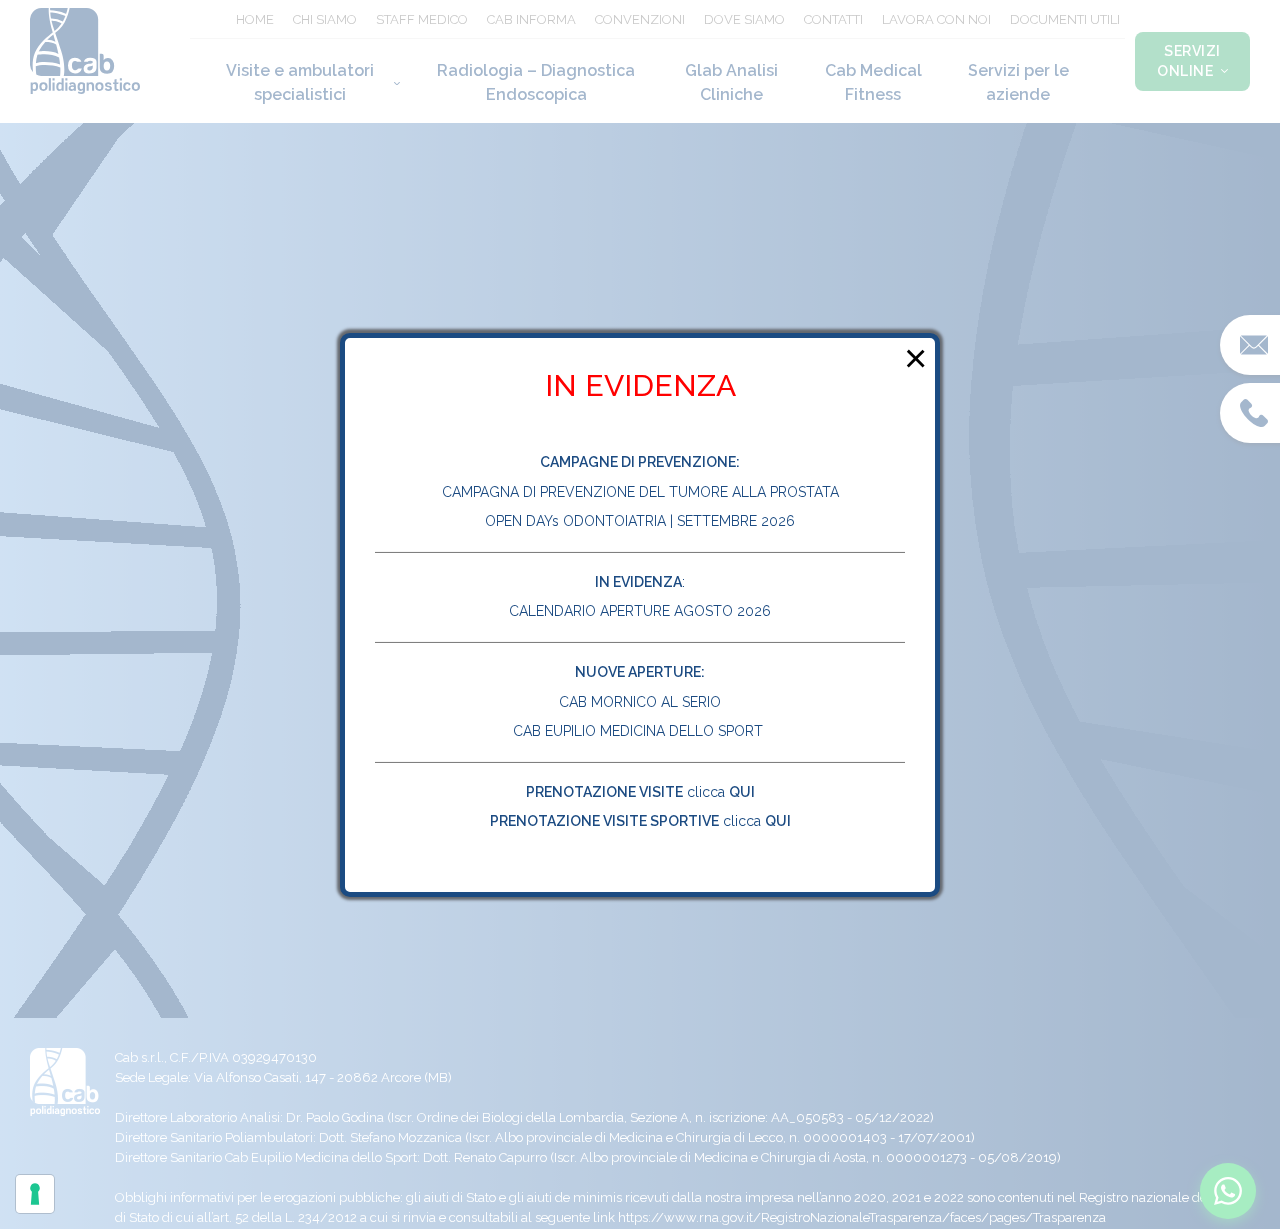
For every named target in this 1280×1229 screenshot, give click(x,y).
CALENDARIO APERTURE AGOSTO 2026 (640, 611)
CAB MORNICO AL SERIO (640, 702)
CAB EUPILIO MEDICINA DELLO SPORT (640, 731)
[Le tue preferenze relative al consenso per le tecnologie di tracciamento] (35, 1194)
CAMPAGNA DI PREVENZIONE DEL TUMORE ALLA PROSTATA (640, 492)
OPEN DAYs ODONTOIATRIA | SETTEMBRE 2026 (640, 521)
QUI (742, 792)
